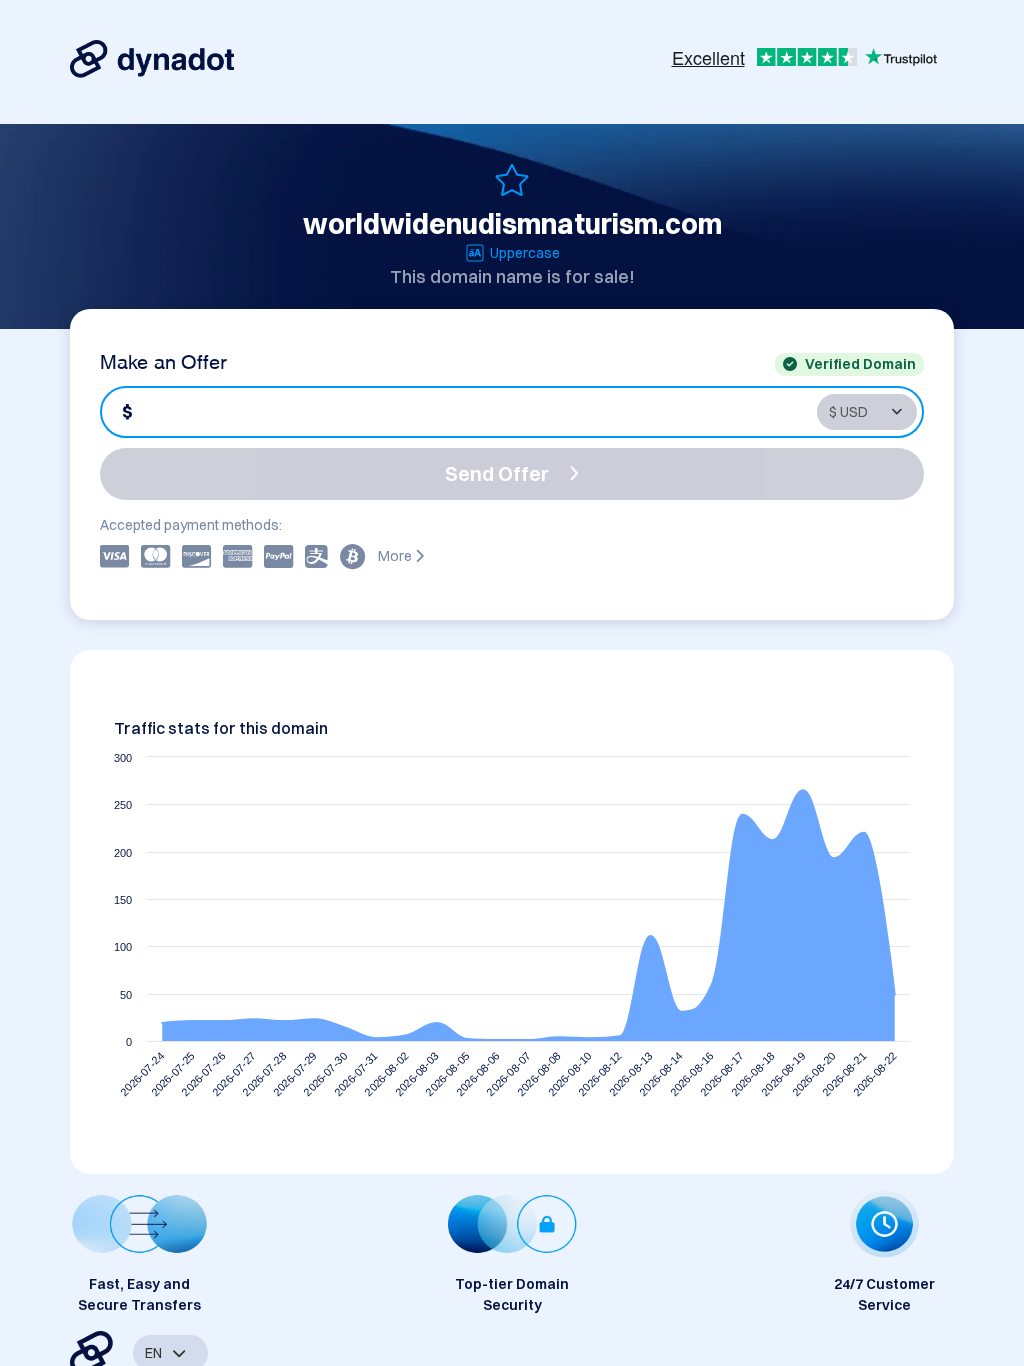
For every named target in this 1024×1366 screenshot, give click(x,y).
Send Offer (497, 473)
